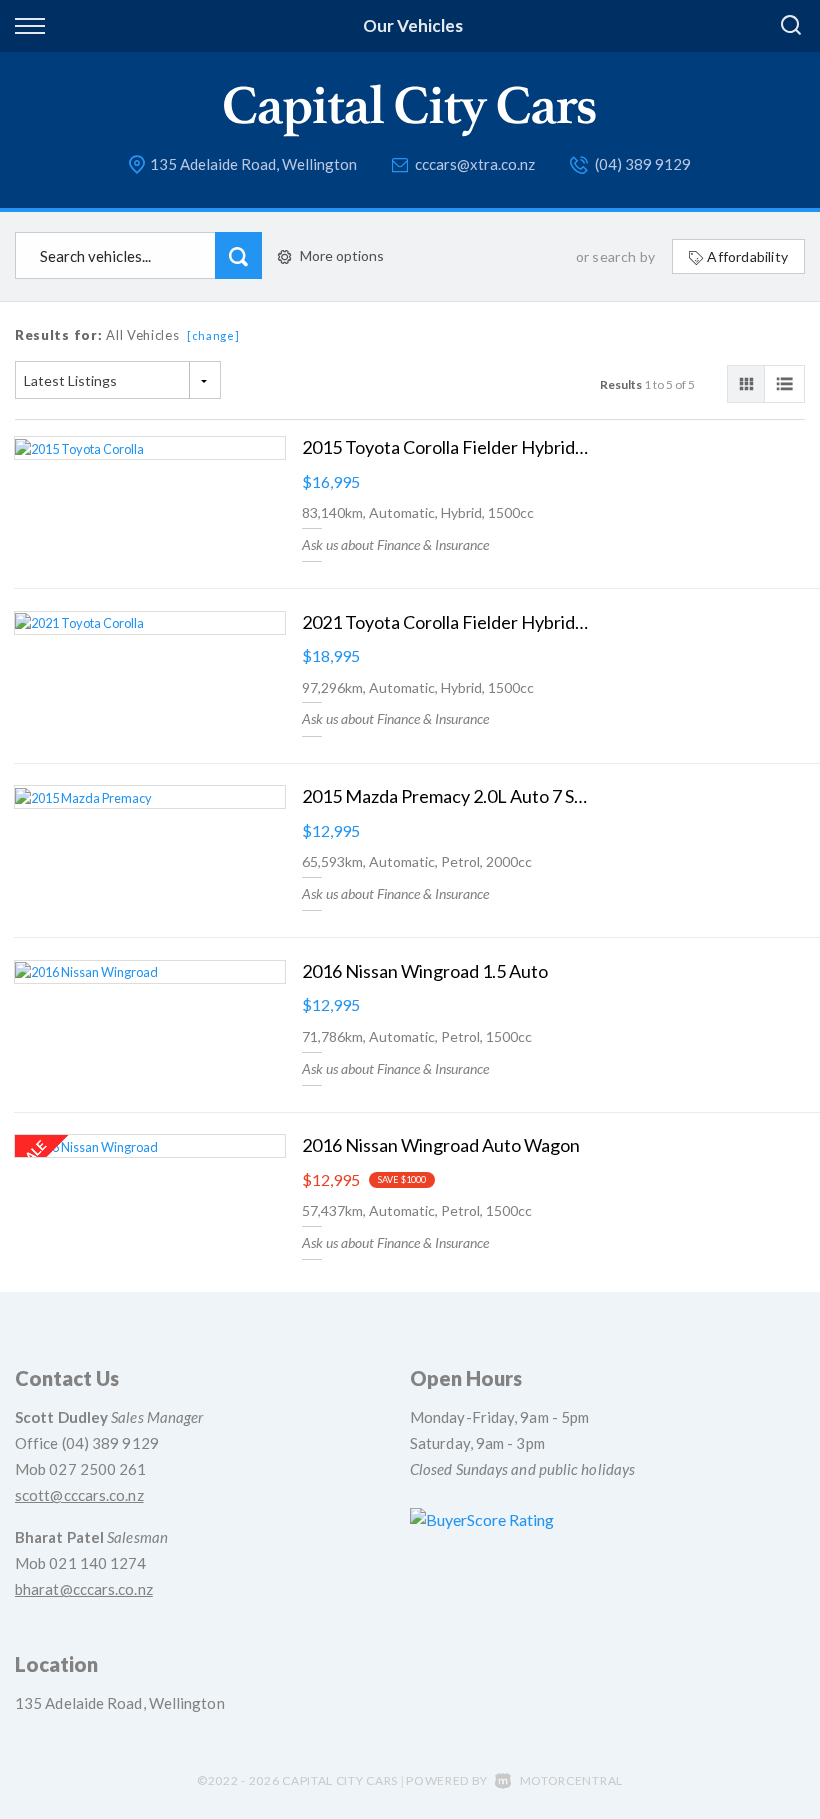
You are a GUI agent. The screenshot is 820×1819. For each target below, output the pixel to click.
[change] (213, 335)
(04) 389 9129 (643, 164)
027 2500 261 (97, 1469)
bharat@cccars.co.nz (84, 1589)
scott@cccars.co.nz (79, 1495)
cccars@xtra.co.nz (475, 164)
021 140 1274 (97, 1563)
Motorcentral (571, 1780)
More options (342, 255)
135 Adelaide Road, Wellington (253, 164)
